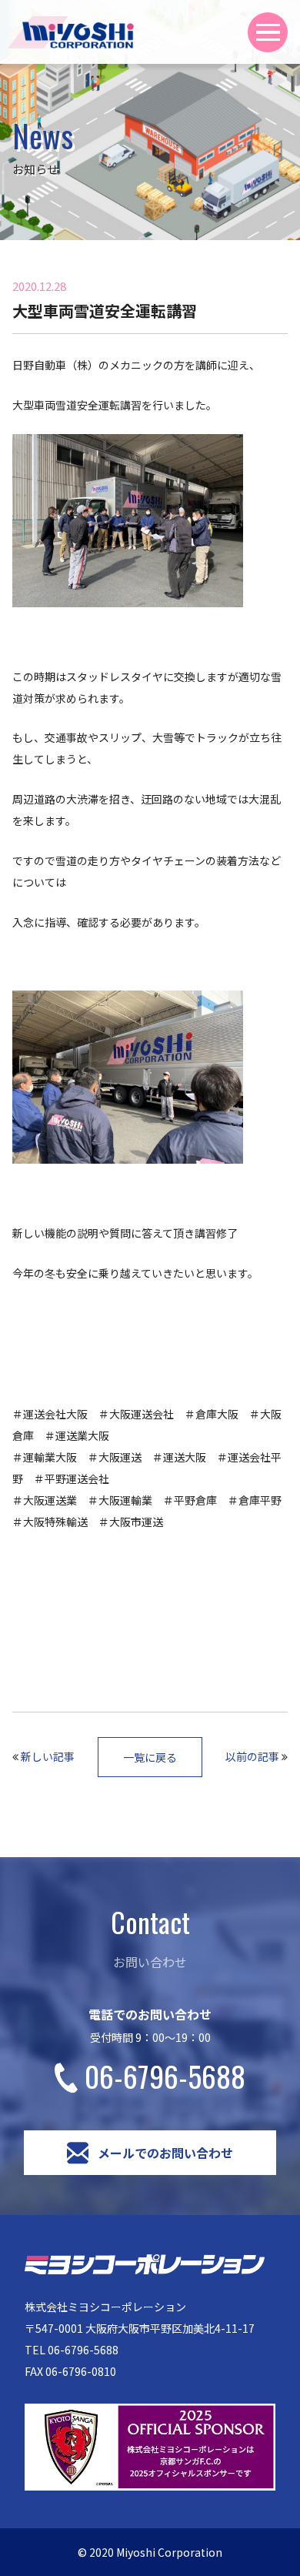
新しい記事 (48, 1756)
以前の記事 (252, 1756)
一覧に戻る (150, 1757)
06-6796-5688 (165, 2076)
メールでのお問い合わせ (165, 2153)
